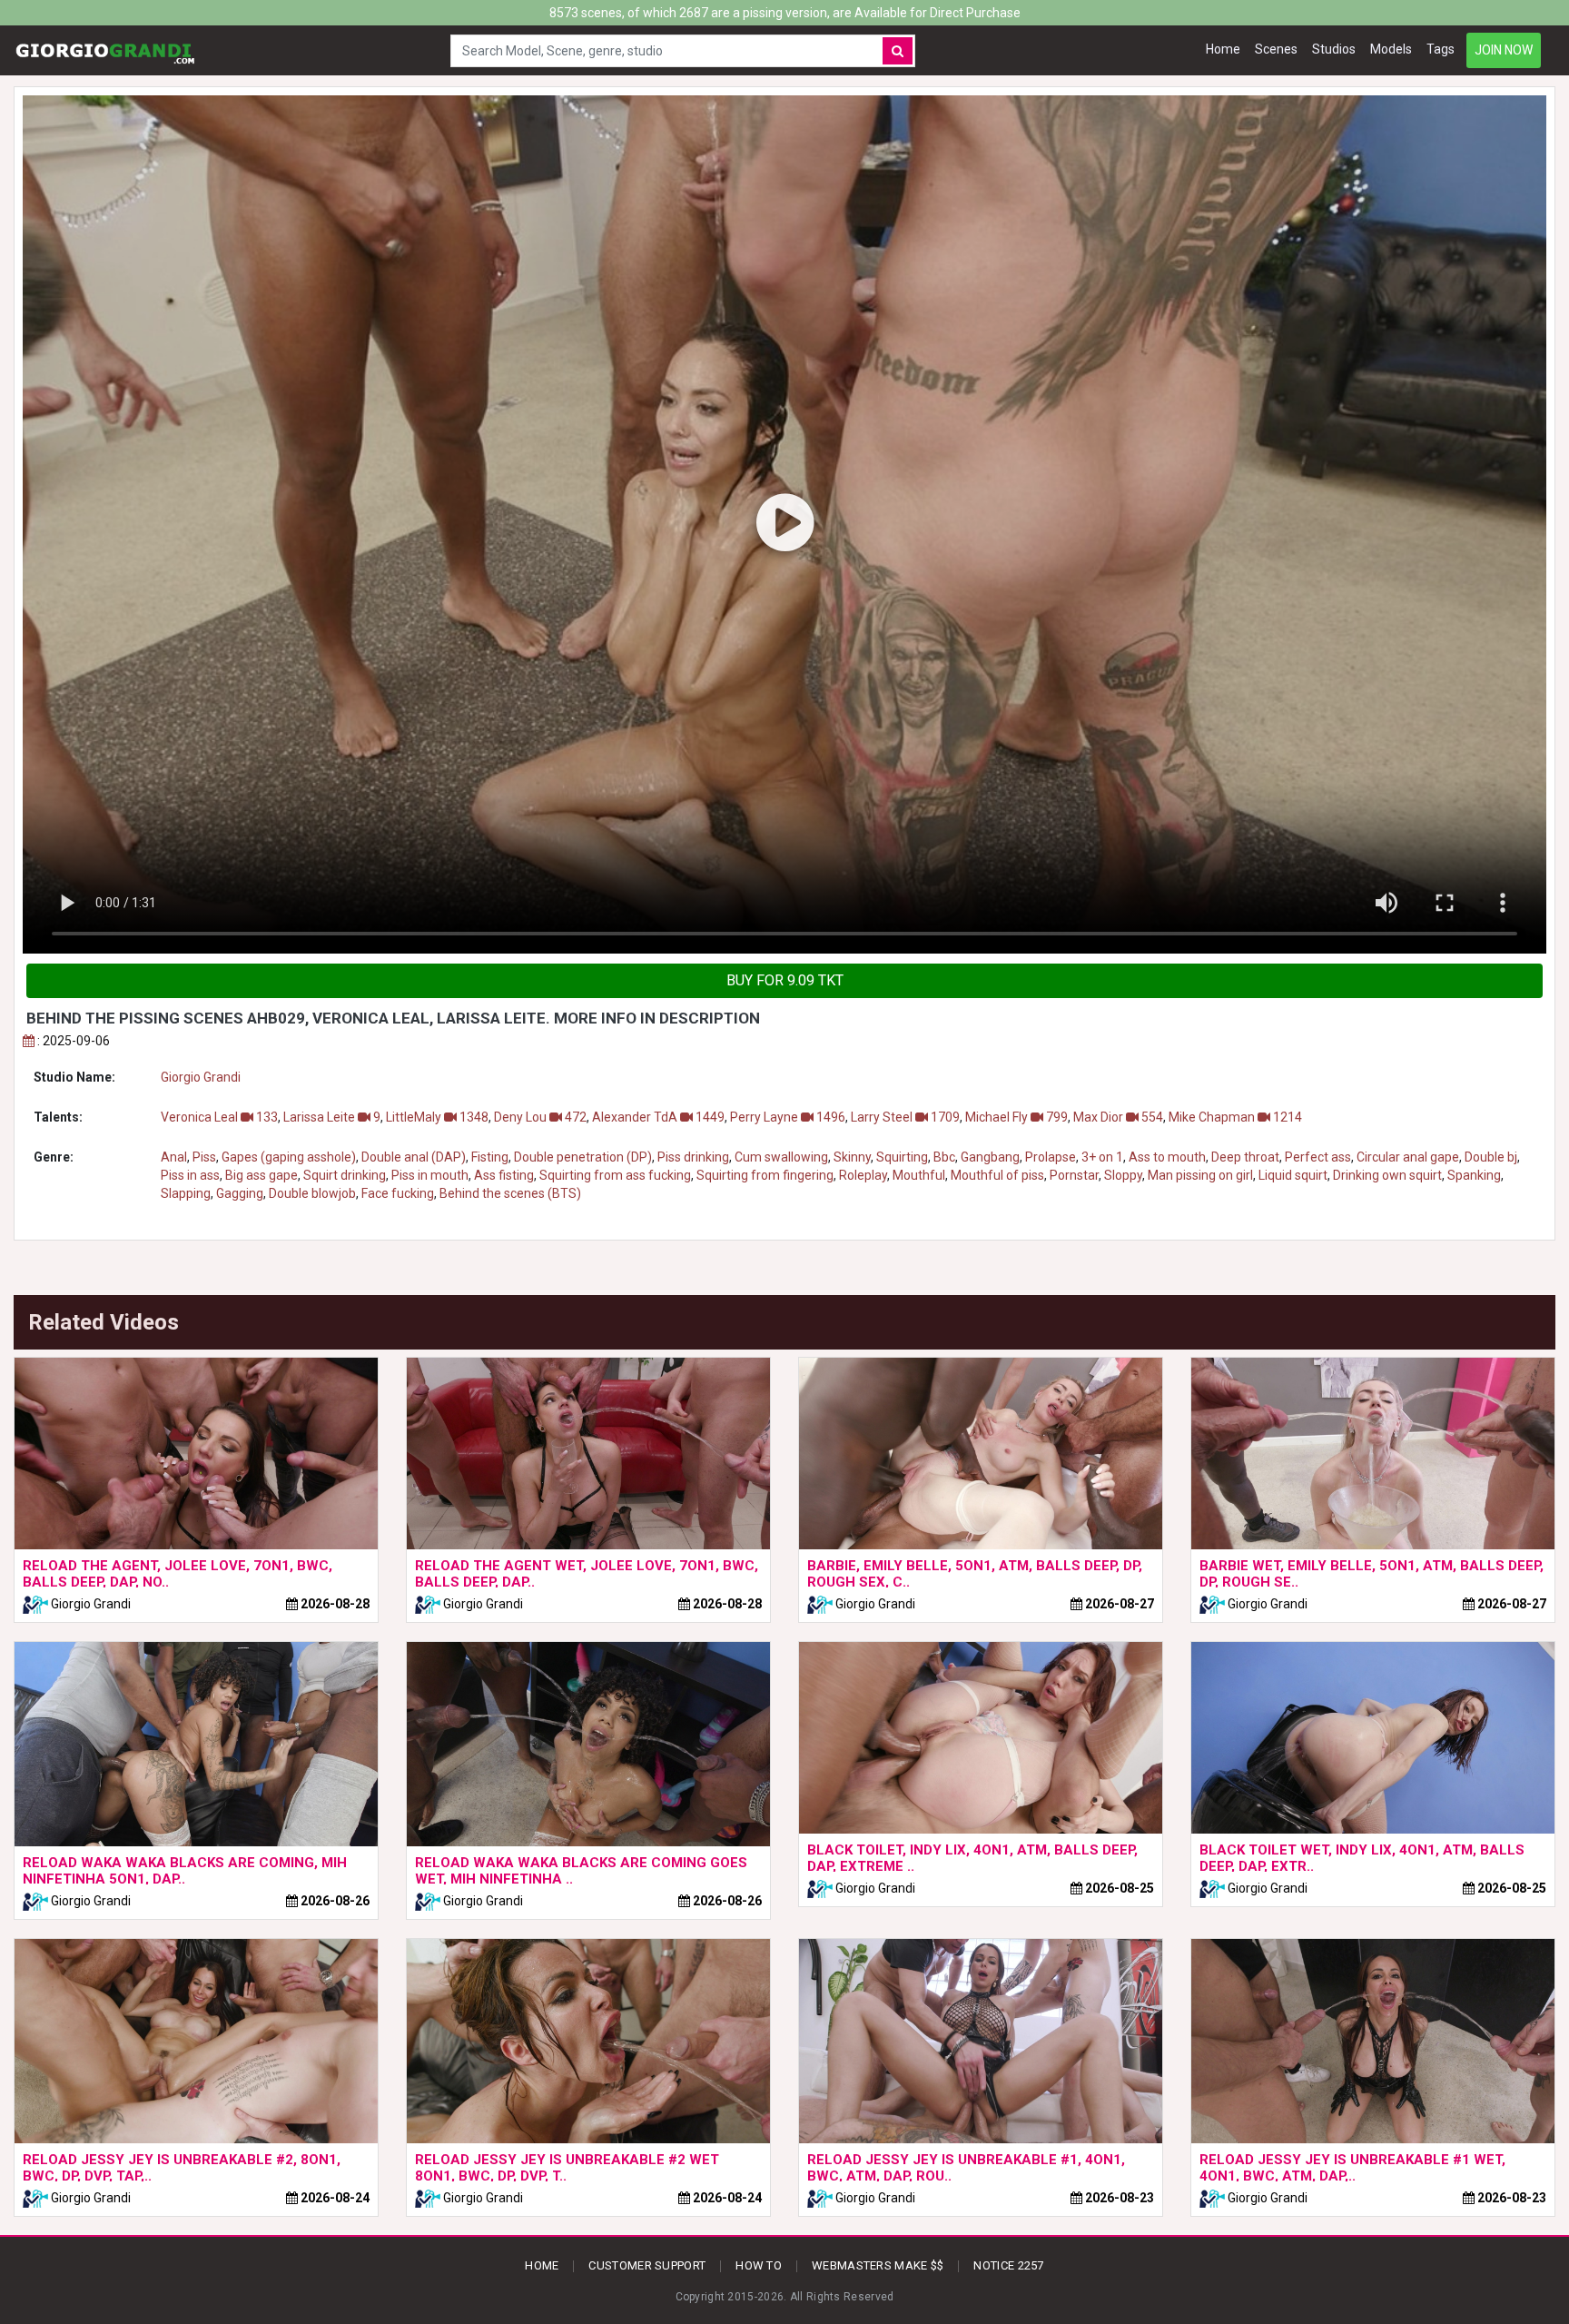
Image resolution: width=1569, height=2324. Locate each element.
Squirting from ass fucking (615, 1175)
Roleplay (863, 1175)
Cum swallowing (781, 1157)
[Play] (784, 524)
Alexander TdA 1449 (658, 1117)
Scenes (1276, 49)
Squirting (902, 1157)
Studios (1334, 49)
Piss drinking (693, 1157)
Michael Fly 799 (1016, 1117)
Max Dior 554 (1118, 1117)
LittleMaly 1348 (437, 1117)
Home (1223, 49)
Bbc (944, 1157)
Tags (1441, 49)
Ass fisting (504, 1175)
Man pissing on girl (1200, 1175)
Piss (204, 1157)
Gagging (240, 1193)
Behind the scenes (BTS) (510, 1193)
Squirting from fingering (765, 1175)
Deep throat (1245, 1157)
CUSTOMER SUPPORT (647, 2265)
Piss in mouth (430, 1175)
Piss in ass (190, 1175)
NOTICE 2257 (1008, 2265)
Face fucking (398, 1193)
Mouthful (919, 1175)
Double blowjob (312, 1193)
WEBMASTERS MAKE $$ (878, 2265)
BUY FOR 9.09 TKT (785, 980)
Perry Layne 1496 (788, 1117)
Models (1391, 49)
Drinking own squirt (1387, 1175)
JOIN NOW (1504, 50)
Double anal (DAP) (414, 1157)
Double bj (1491, 1157)
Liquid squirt (1293, 1175)
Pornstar (1074, 1175)
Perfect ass (1318, 1157)
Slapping (186, 1193)
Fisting (490, 1157)
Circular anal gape (1408, 1157)
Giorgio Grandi (201, 1077)
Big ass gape (261, 1175)
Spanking (1474, 1175)
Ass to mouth (1167, 1157)
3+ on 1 (1102, 1157)
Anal (174, 1157)
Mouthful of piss (997, 1175)
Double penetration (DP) (583, 1157)
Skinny (852, 1157)
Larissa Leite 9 (332, 1117)
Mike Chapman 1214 (1235, 1117)
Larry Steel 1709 (905, 1117)
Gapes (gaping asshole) (289, 1157)
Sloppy (1123, 1175)
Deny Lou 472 (540, 1117)
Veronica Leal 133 (219, 1117)
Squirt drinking (345, 1175)
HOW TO (759, 2265)
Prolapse (1051, 1157)
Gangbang (990, 1157)
